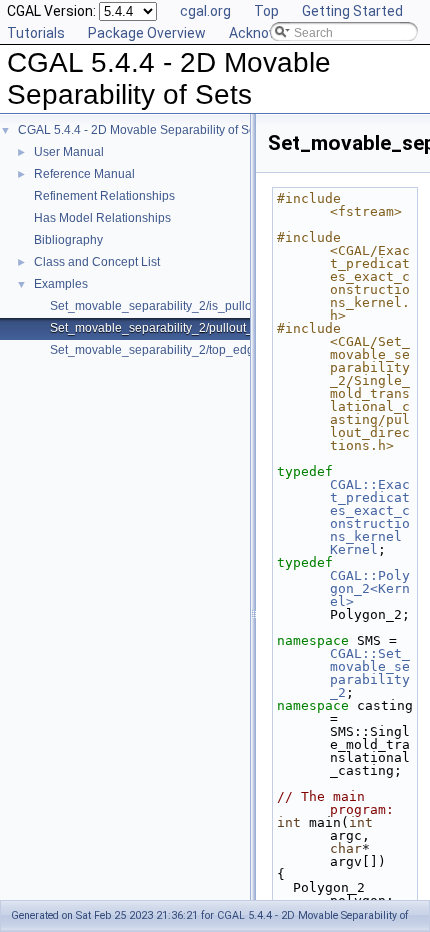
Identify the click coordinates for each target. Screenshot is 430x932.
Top (266, 11)
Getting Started (352, 11)
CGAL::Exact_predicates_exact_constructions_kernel (370, 510)
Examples (61, 284)
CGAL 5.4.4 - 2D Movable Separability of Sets (141, 130)
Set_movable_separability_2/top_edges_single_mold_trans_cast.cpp (238, 350)
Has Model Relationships (102, 218)
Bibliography (68, 240)
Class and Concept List (97, 262)
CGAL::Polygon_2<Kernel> (370, 588)
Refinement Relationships (104, 196)
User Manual (69, 152)
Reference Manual (84, 174)
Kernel (354, 549)
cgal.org (205, 11)
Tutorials (36, 33)
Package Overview (147, 33)
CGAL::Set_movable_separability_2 (370, 673)
